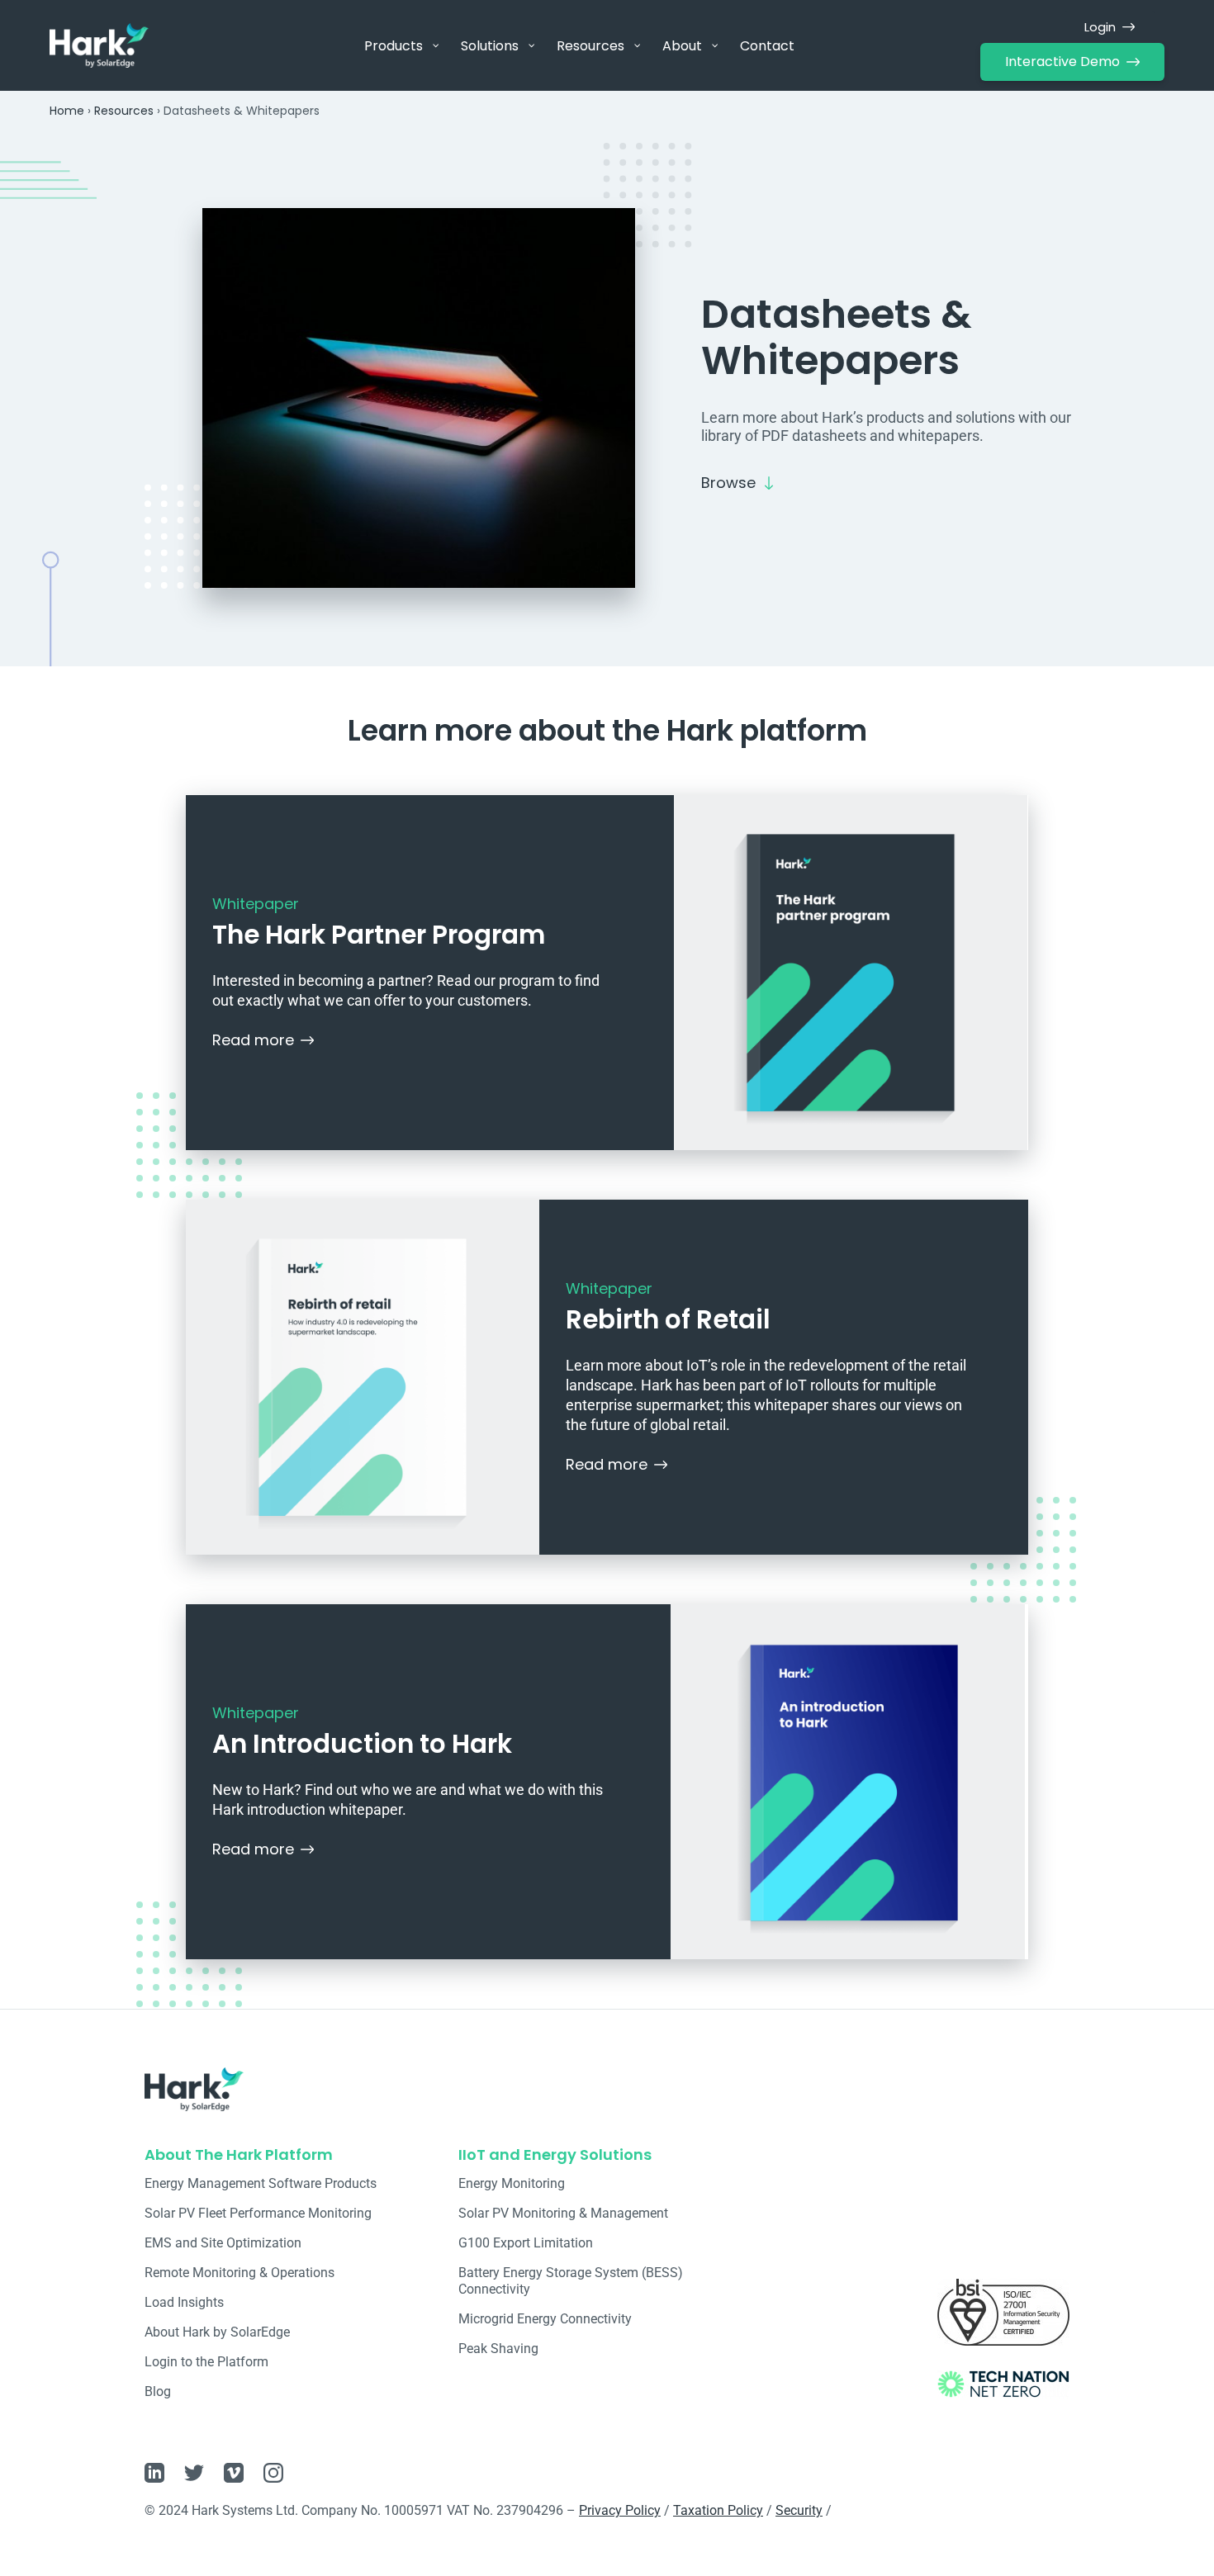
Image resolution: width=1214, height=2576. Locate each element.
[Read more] (307, 1040)
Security (799, 2510)
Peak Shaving (498, 2349)
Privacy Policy (620, 2510)
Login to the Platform (206, 2362)
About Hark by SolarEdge (217, 2332)
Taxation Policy (718, 2510)
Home (67, 111)
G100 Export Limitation (526, 2243)
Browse (728, 483)
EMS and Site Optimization (223, 2243)
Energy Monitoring (512, 2183)
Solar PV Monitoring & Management (563, 2213)
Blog (158, 2391)
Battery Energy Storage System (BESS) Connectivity (571, 2281)
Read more (253, 1040)
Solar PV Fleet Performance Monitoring (258, 2213)
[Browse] (769, 483)
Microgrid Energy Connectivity (545, 2319)
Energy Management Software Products (261, 2183)
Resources (124, 111)
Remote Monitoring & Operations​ (239, 2273)
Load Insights (184, 2302)
